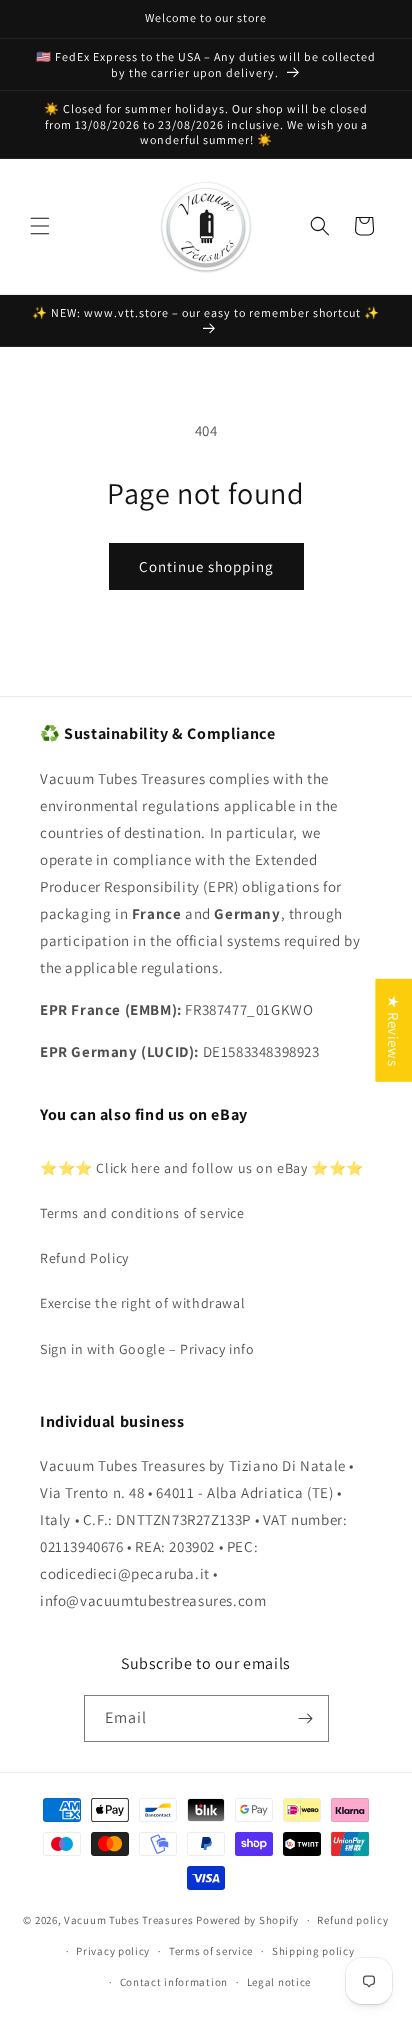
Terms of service (211, 1951)
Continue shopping (206, 566)
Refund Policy (84, 1258)
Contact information (174, 1982)
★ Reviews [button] (393, 1030)
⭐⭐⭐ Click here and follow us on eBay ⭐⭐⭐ (202, 1168)
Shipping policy (313, 1951)
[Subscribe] (306, 1718)
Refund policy (352, 1920)
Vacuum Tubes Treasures (128, 1920)
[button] (40, 226)
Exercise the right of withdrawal (142, 1303)
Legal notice (279, 1982)
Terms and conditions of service (142, 1213)
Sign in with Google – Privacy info (147, 1349)
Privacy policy (113, 1951)
